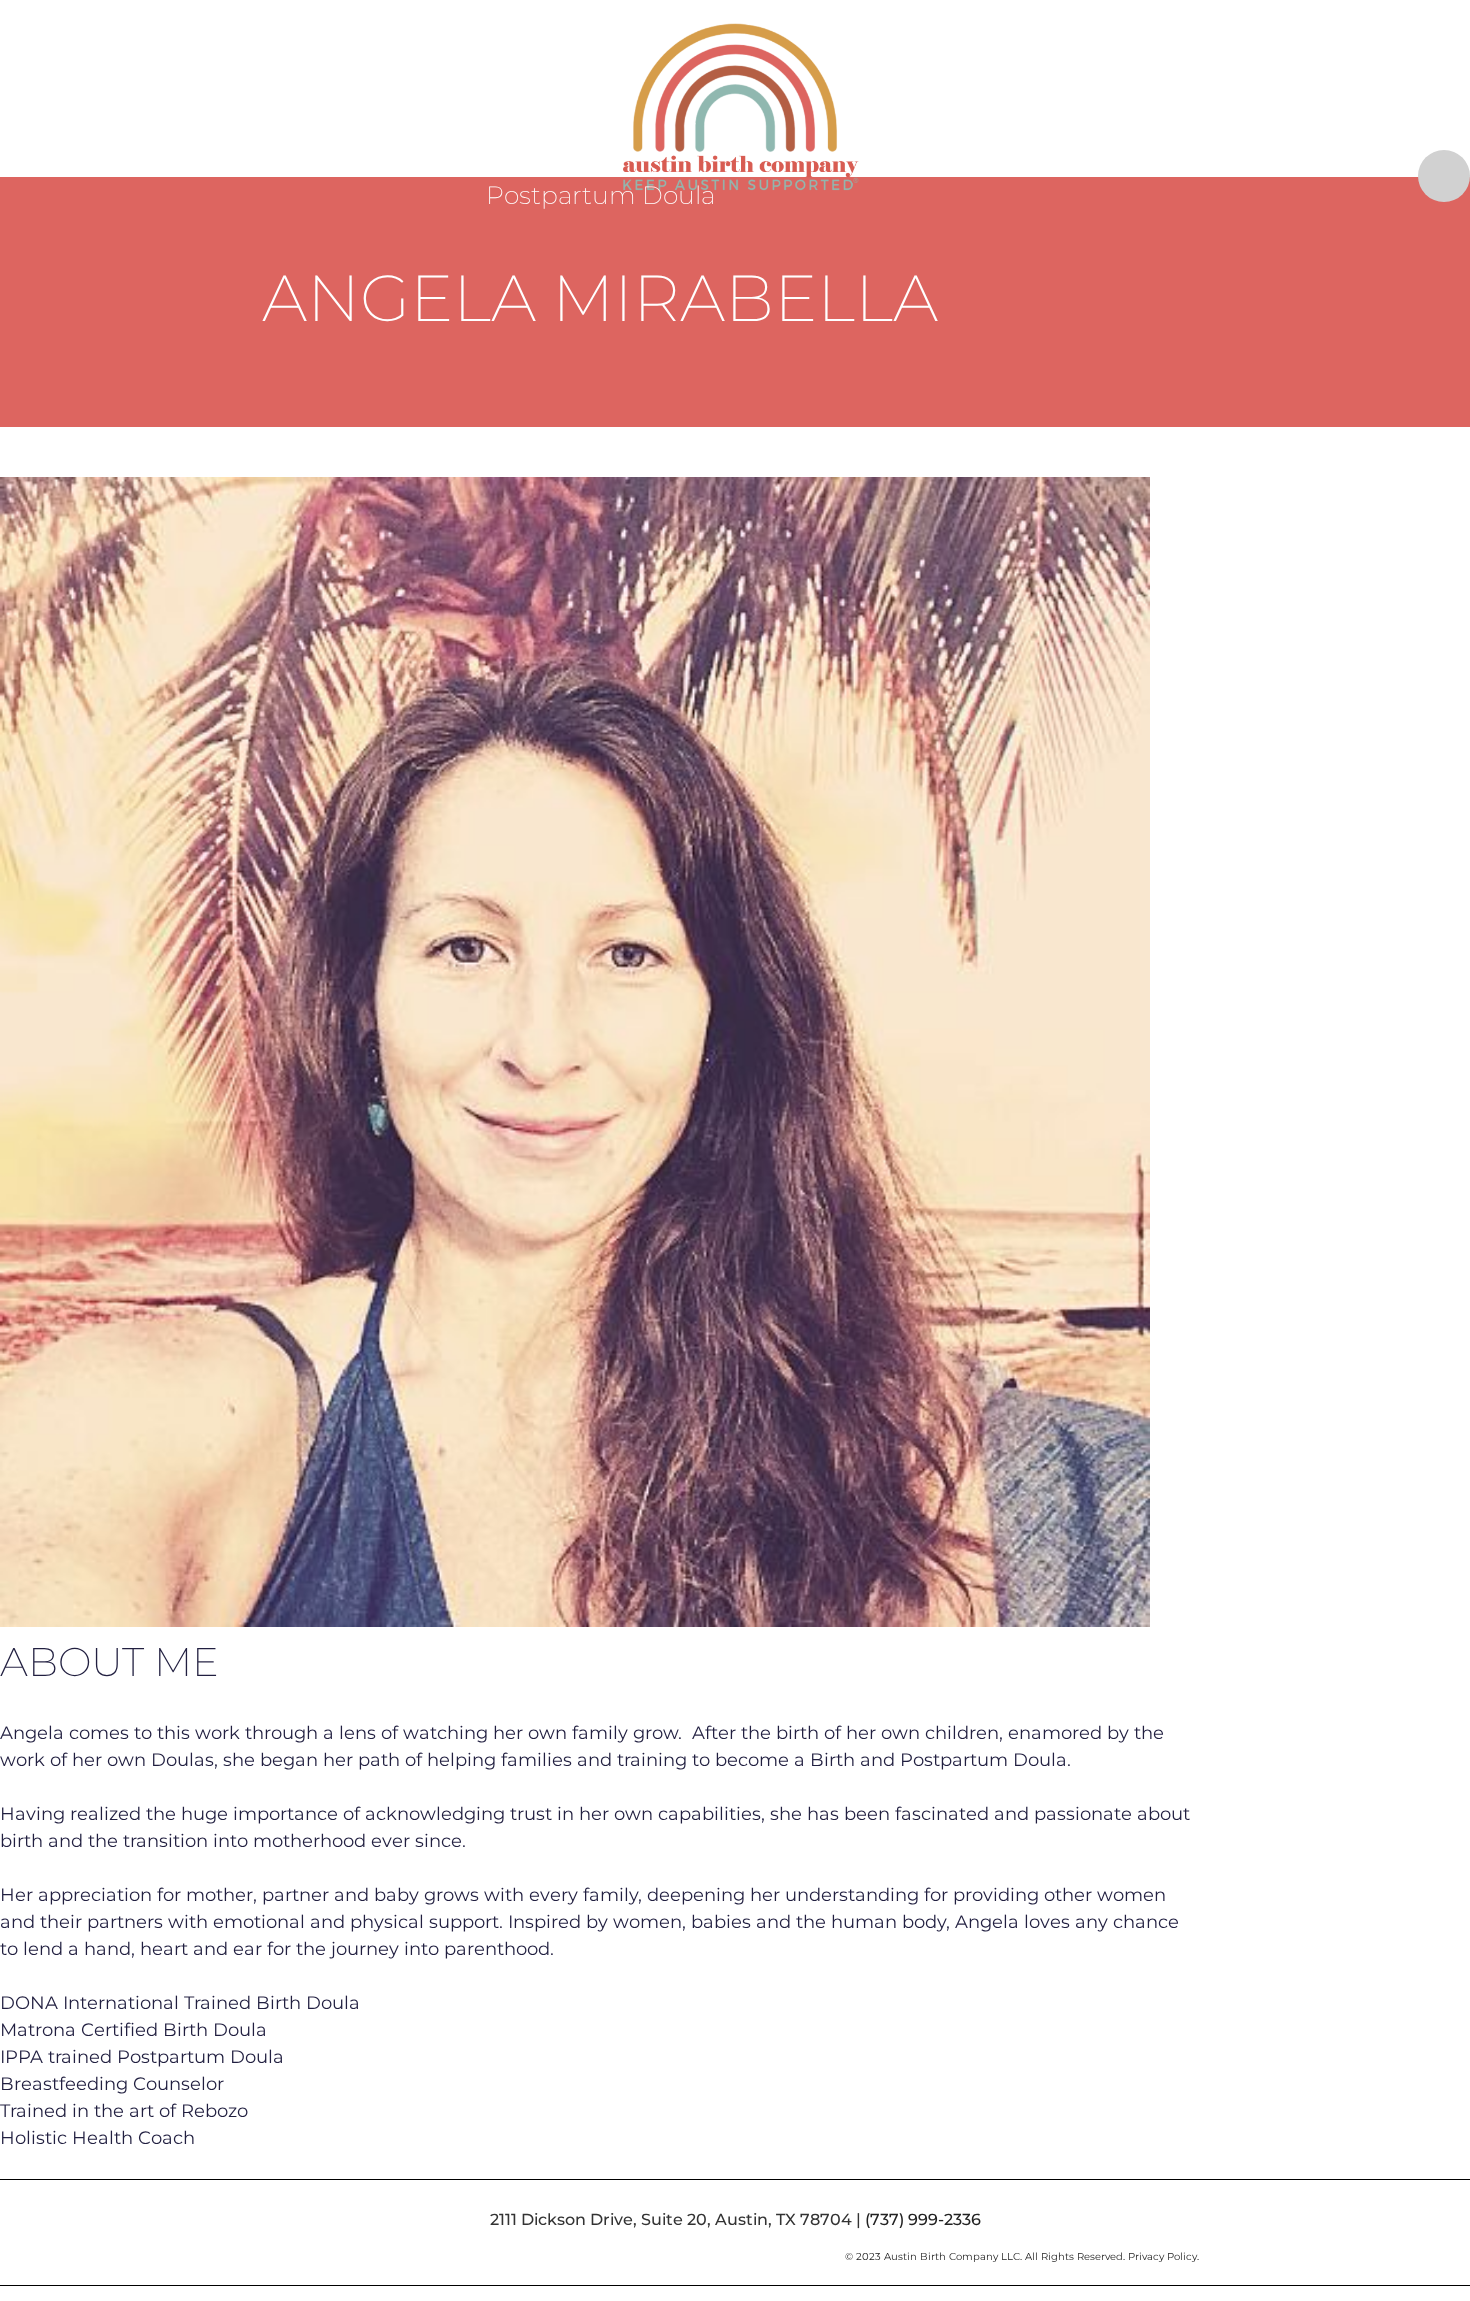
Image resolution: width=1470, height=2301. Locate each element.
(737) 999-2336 (923, 2219)
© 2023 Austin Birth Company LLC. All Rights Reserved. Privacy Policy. (1022, 2256)
